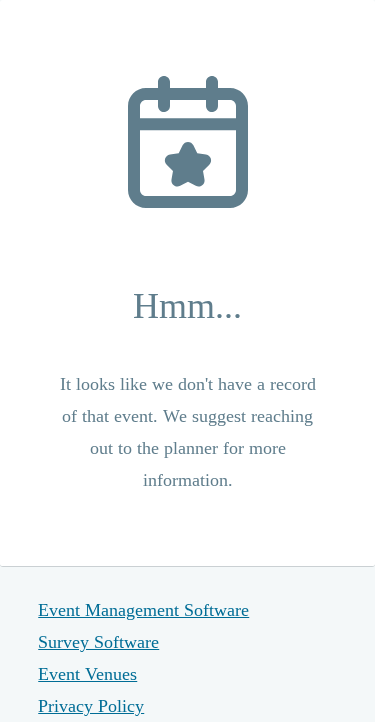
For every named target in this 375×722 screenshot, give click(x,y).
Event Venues (87, 674)
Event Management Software (143, 610)
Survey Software (98, 642)
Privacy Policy (91, 706)
